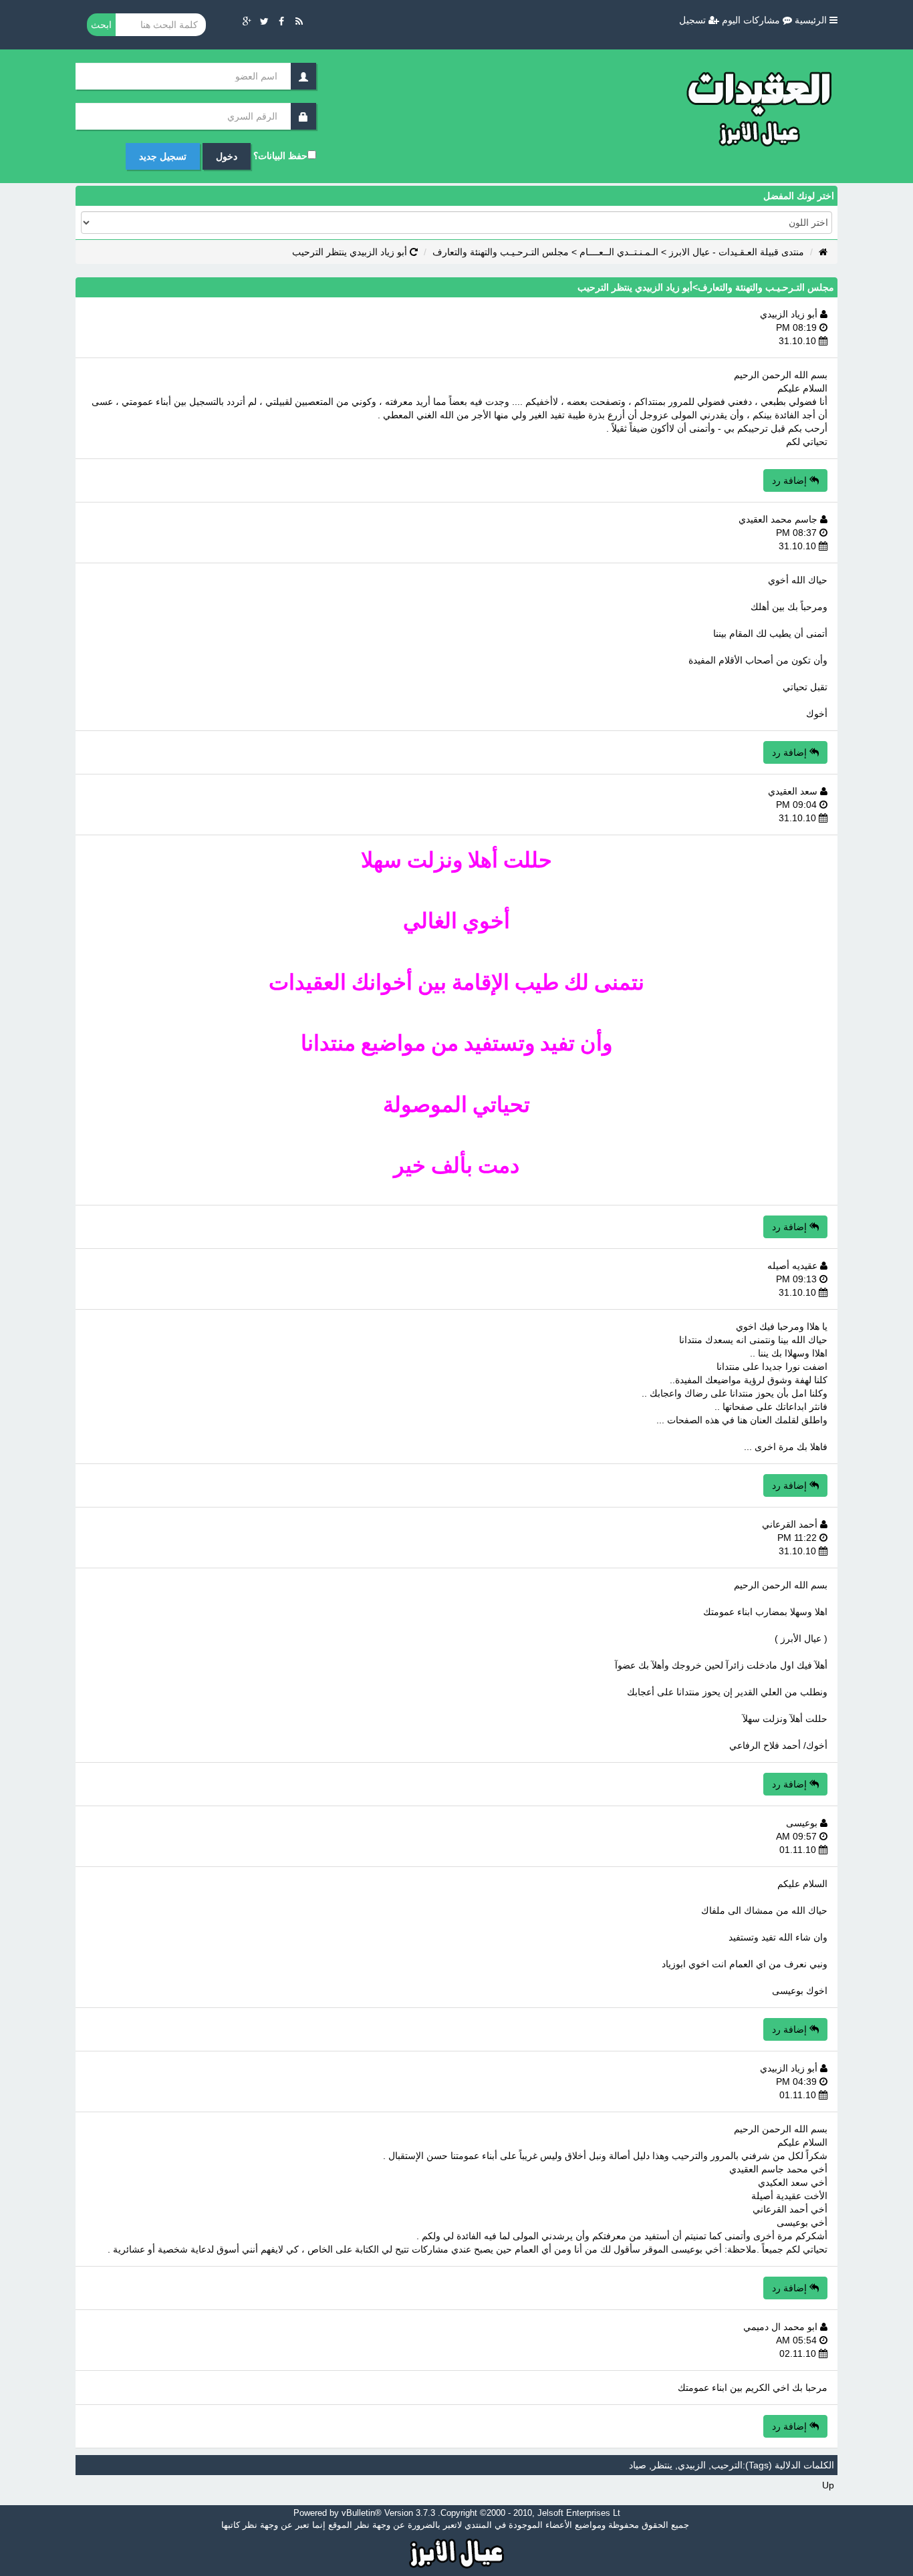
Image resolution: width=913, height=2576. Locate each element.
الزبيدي (692, 2465)
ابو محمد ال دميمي (782, 2327)
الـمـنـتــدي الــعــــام (619, 252)
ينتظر (662, 2465)
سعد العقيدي (794, 791)
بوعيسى (803, 1823)
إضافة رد (791, 480)
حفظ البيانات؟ (280, 156)
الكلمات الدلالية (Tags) (790, 2465)
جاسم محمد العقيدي (779, 519)
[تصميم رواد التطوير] (457, 2552)
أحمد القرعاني (791, 1524)
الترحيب (727, 2465)
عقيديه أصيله (794, 1266)
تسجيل (694, 20)
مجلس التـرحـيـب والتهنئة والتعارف (501, 252)
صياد (638, 2465)
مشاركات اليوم (752, 20)
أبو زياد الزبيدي (790, 314)
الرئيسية (812, 20)
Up (828, 2485)
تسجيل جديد (163, 156)
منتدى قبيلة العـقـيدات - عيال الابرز (737, 252)
